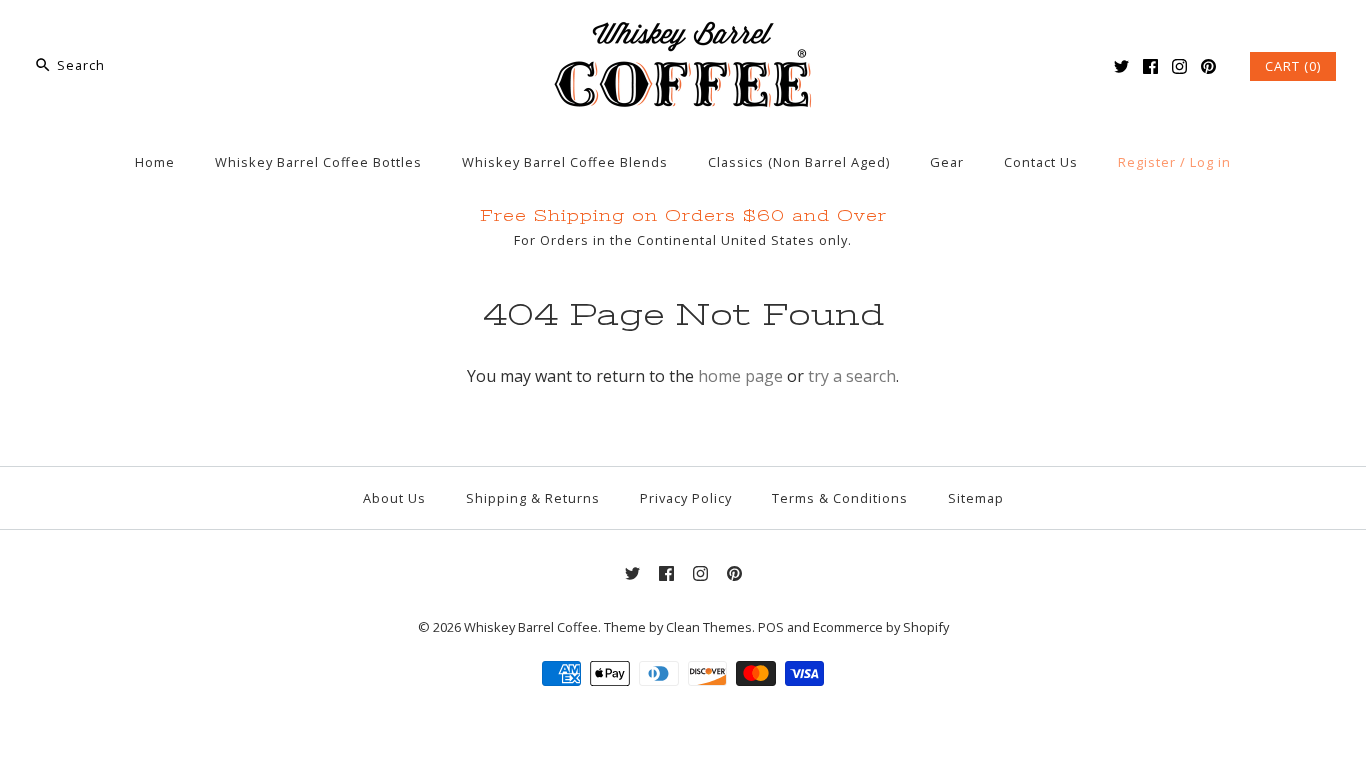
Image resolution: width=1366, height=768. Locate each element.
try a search (852, 376)
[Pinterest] (1208, 66)
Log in (1210, 162)
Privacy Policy (686, 498)
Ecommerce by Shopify (881, 627)
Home (155, 162)
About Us (394, 498)
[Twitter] (1121, 66)
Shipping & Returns (533, 498)
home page (740, 376)
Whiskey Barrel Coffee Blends (565, 162)
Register (1147, 162)
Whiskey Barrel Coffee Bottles (318, 162)
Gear (947, 162)
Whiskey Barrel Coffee (531, 627)
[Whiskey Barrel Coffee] (683, 32)
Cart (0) (1293, 66)
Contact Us (1041, 162)
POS (771, 627)
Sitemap (976, 498)
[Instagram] (1179, 66)
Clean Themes (709, 627)
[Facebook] (1150, 66)
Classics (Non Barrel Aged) (799, 162)
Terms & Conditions (840, 498)
